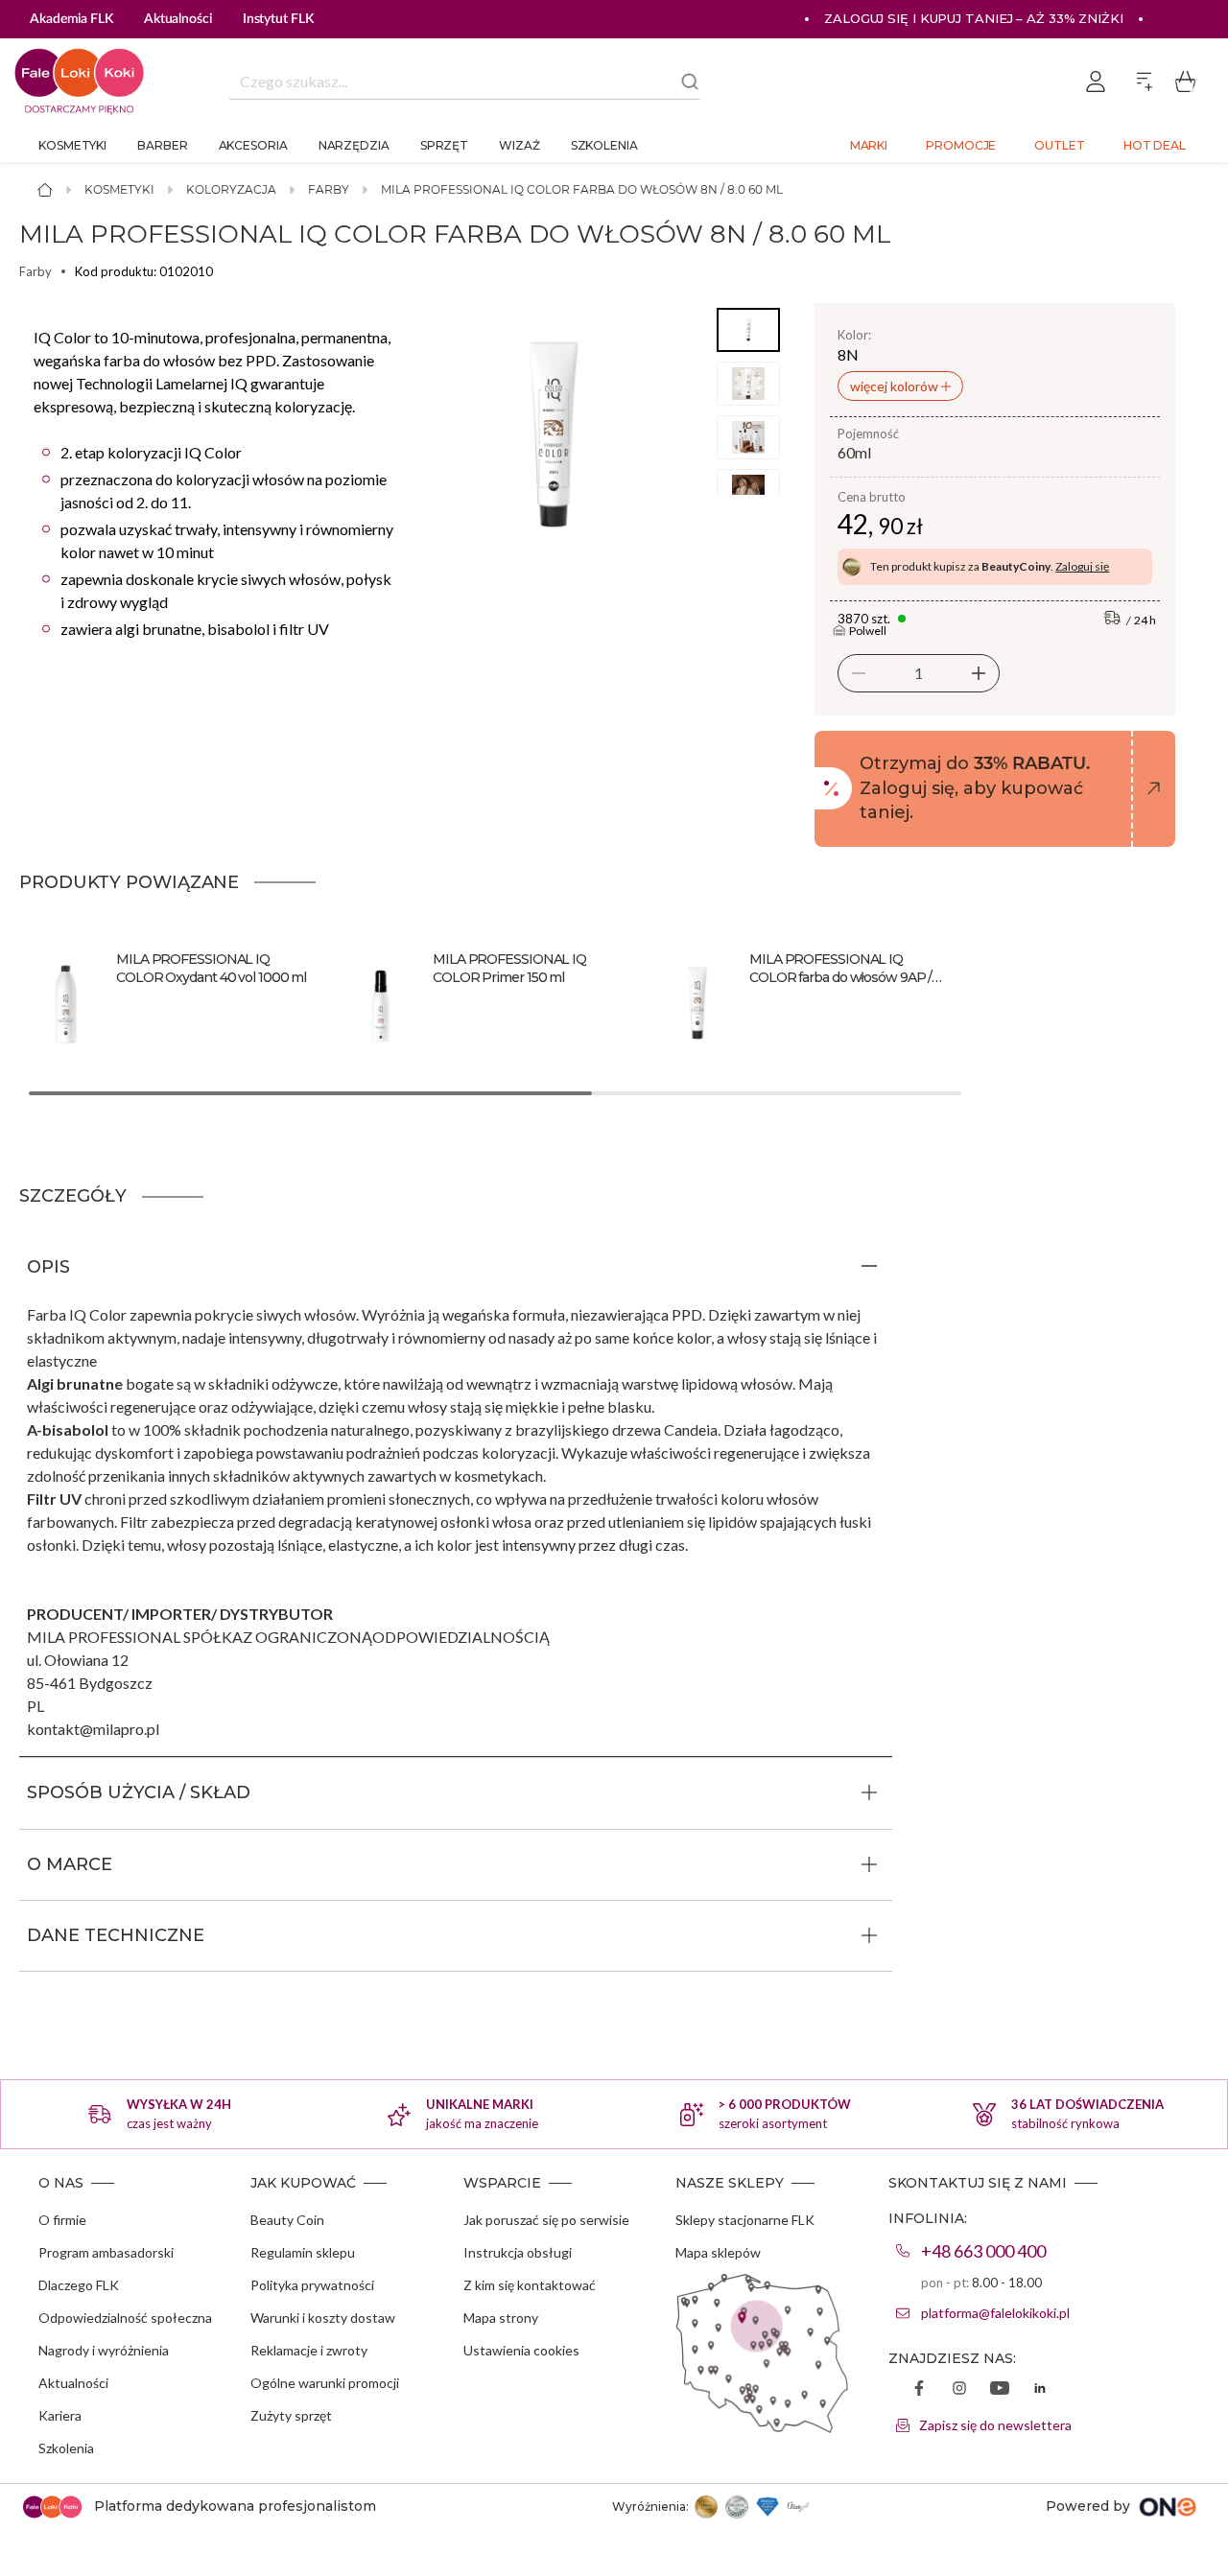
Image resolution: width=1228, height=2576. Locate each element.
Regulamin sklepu (303, 2252)
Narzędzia (354, 145)
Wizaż (520, 145)
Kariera (60, 2415)
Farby (329, 189)
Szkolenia (604, 145)
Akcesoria (253, 145)
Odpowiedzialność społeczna (125, 2318)
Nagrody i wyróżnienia (104, 2350)
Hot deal (1155, 145)
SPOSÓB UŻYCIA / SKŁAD (139, 1792)
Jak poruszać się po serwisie (546, 2220)
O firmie (62, 2220)
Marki (869, 145)
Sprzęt (444, 145)
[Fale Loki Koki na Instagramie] (959, 2390)
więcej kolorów (896, 386)
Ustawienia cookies (521, 2350)
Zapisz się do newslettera (995, 2425)
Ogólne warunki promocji (325, 2383)
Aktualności (73, 2383)
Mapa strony (501, 2318)
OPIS (48, 1267)
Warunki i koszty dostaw (323, 2318)
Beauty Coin (287, 2220)
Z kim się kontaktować (530, 2285)
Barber (162, 145)
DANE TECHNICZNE (116, 1935)
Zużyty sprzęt (291, 2415)
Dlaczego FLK (79, 2285)
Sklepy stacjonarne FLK (745, 2220)
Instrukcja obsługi (518, 2252)
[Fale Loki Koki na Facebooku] (919, 2390)
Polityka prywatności (312, 2285)
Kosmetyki (72, 145)
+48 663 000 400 (983, 2251)
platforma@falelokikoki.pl (995, 2313)
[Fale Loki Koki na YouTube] (1000, 2390)
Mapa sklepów (718, 2252)
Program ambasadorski (106, 2252)
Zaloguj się (1082, 566)
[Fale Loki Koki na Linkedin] (1040, 2390)
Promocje (961, 145)
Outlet (1059, 145)
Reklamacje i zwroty (309, 2350)
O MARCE (70, 1864)
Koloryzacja (231, 189)
